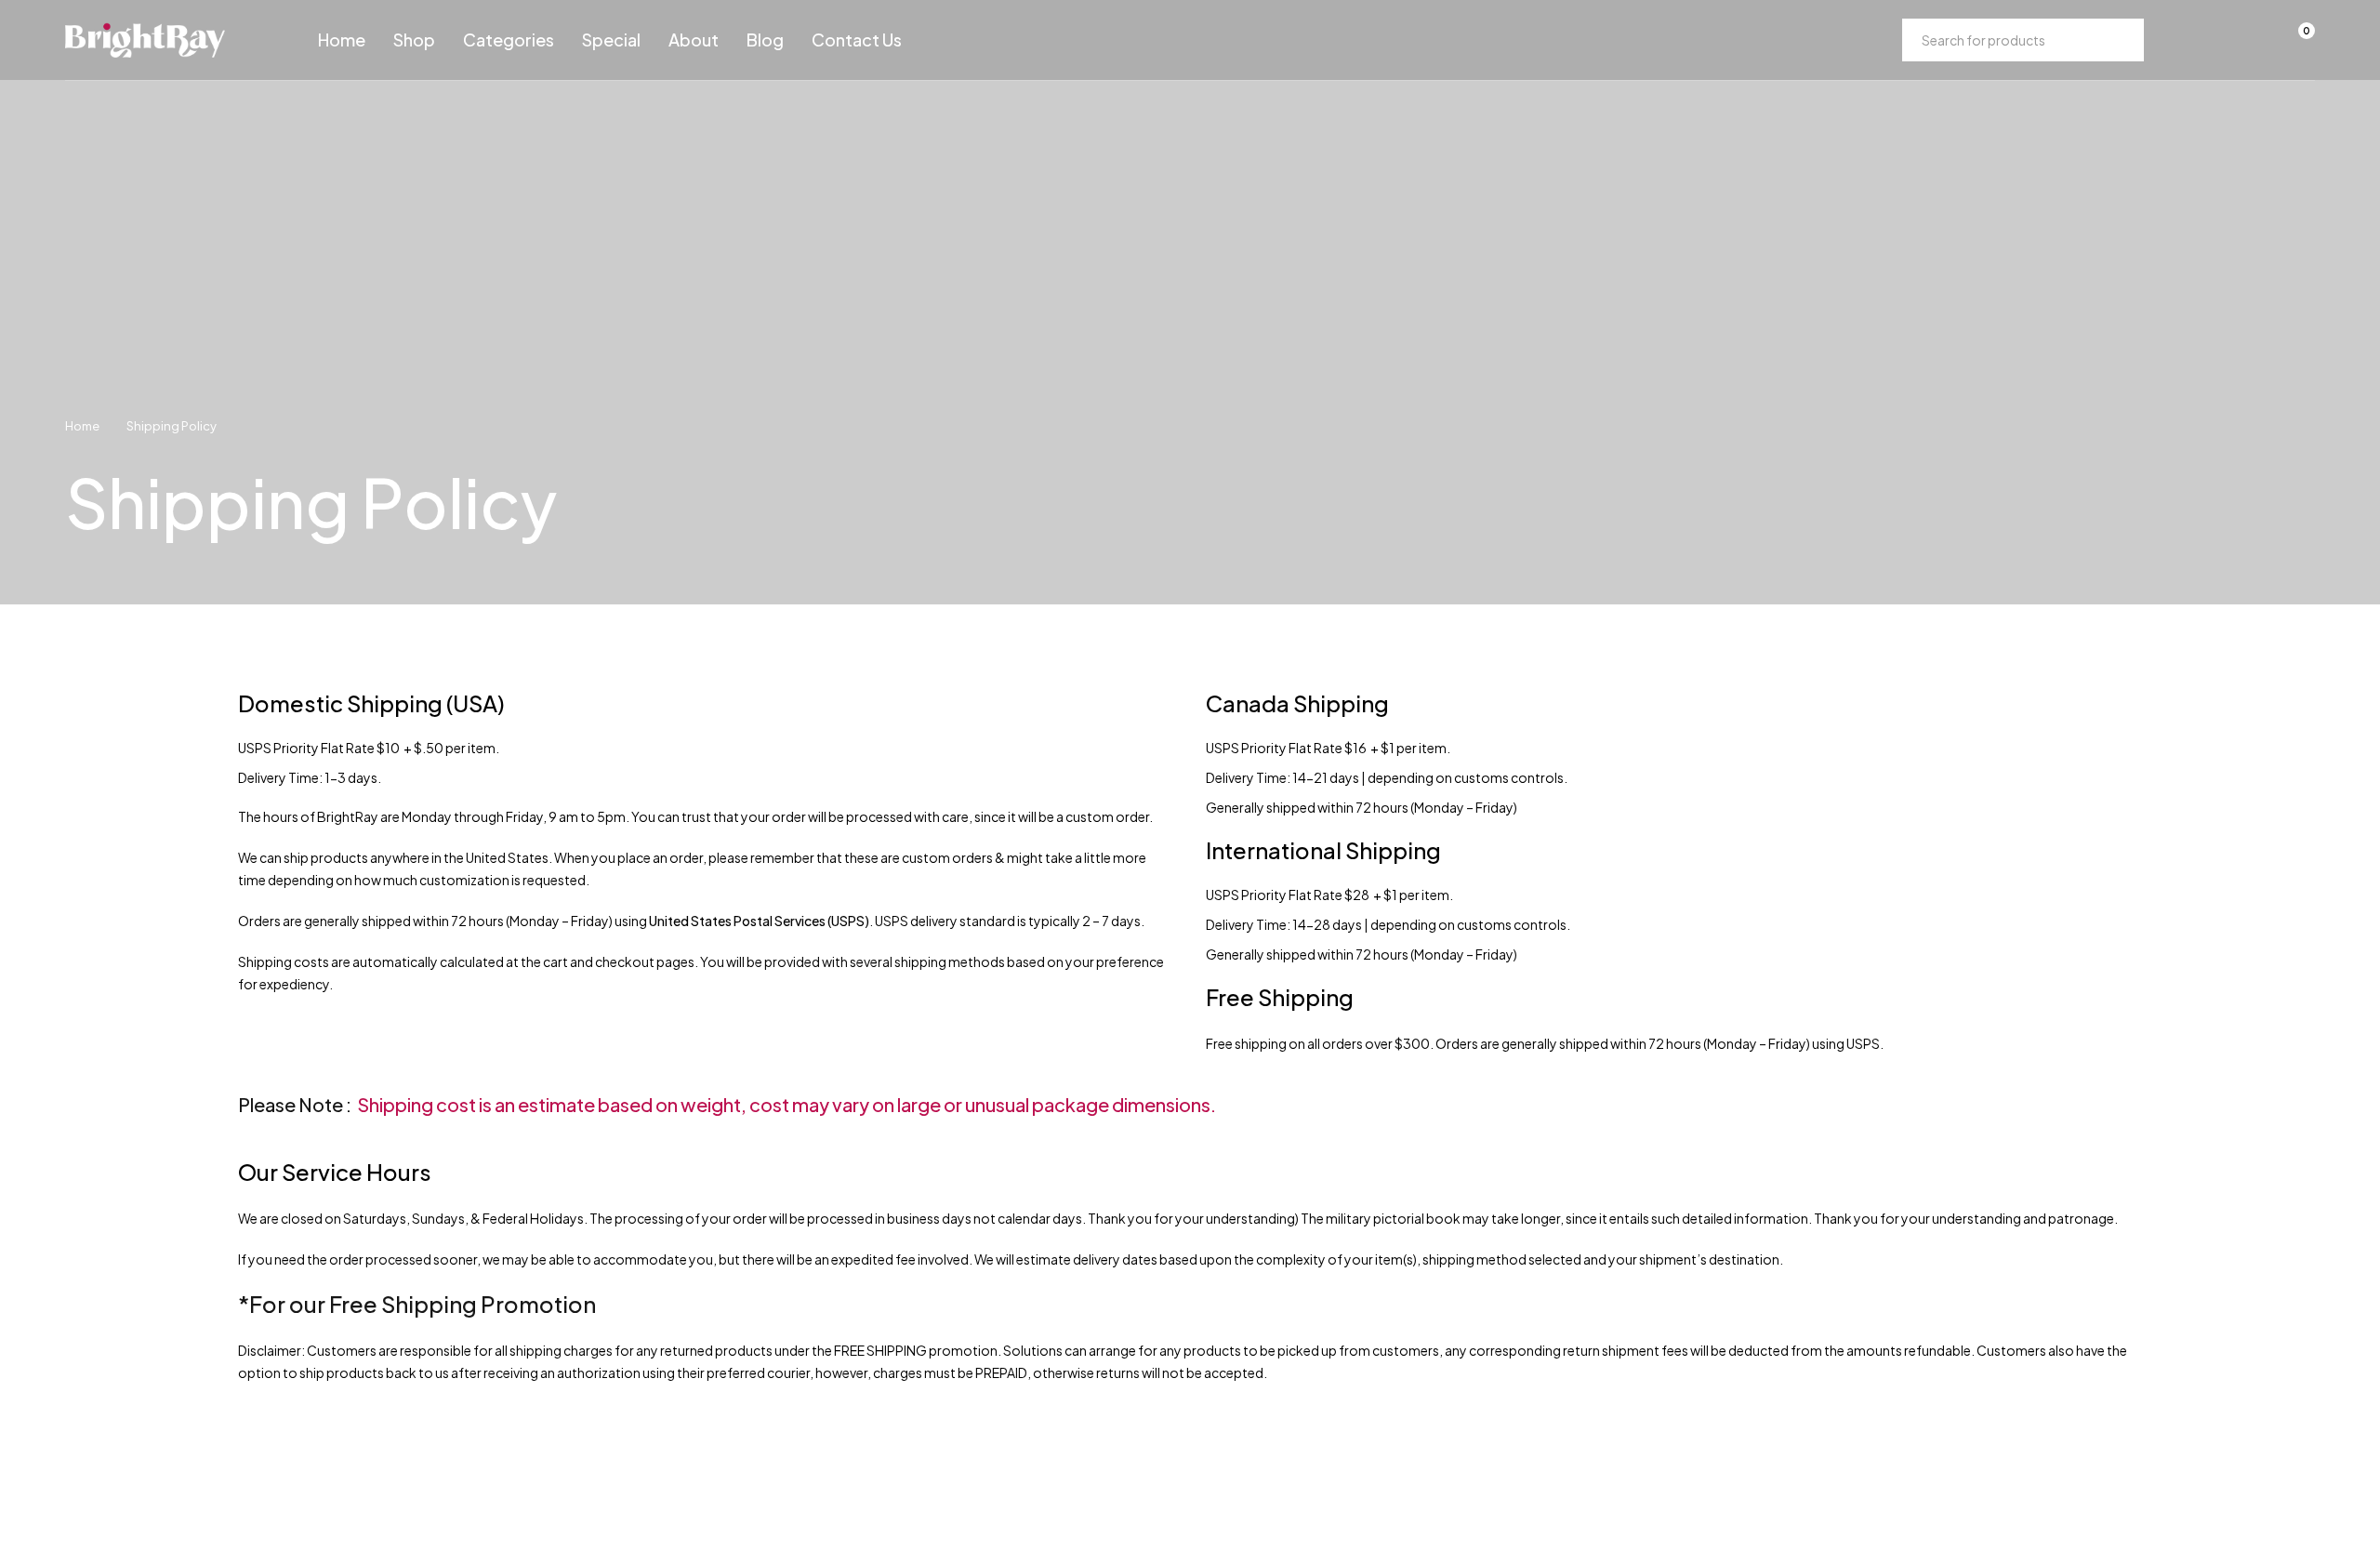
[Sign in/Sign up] (2200, 40)
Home (82, 426)
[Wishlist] (2248, 40)
